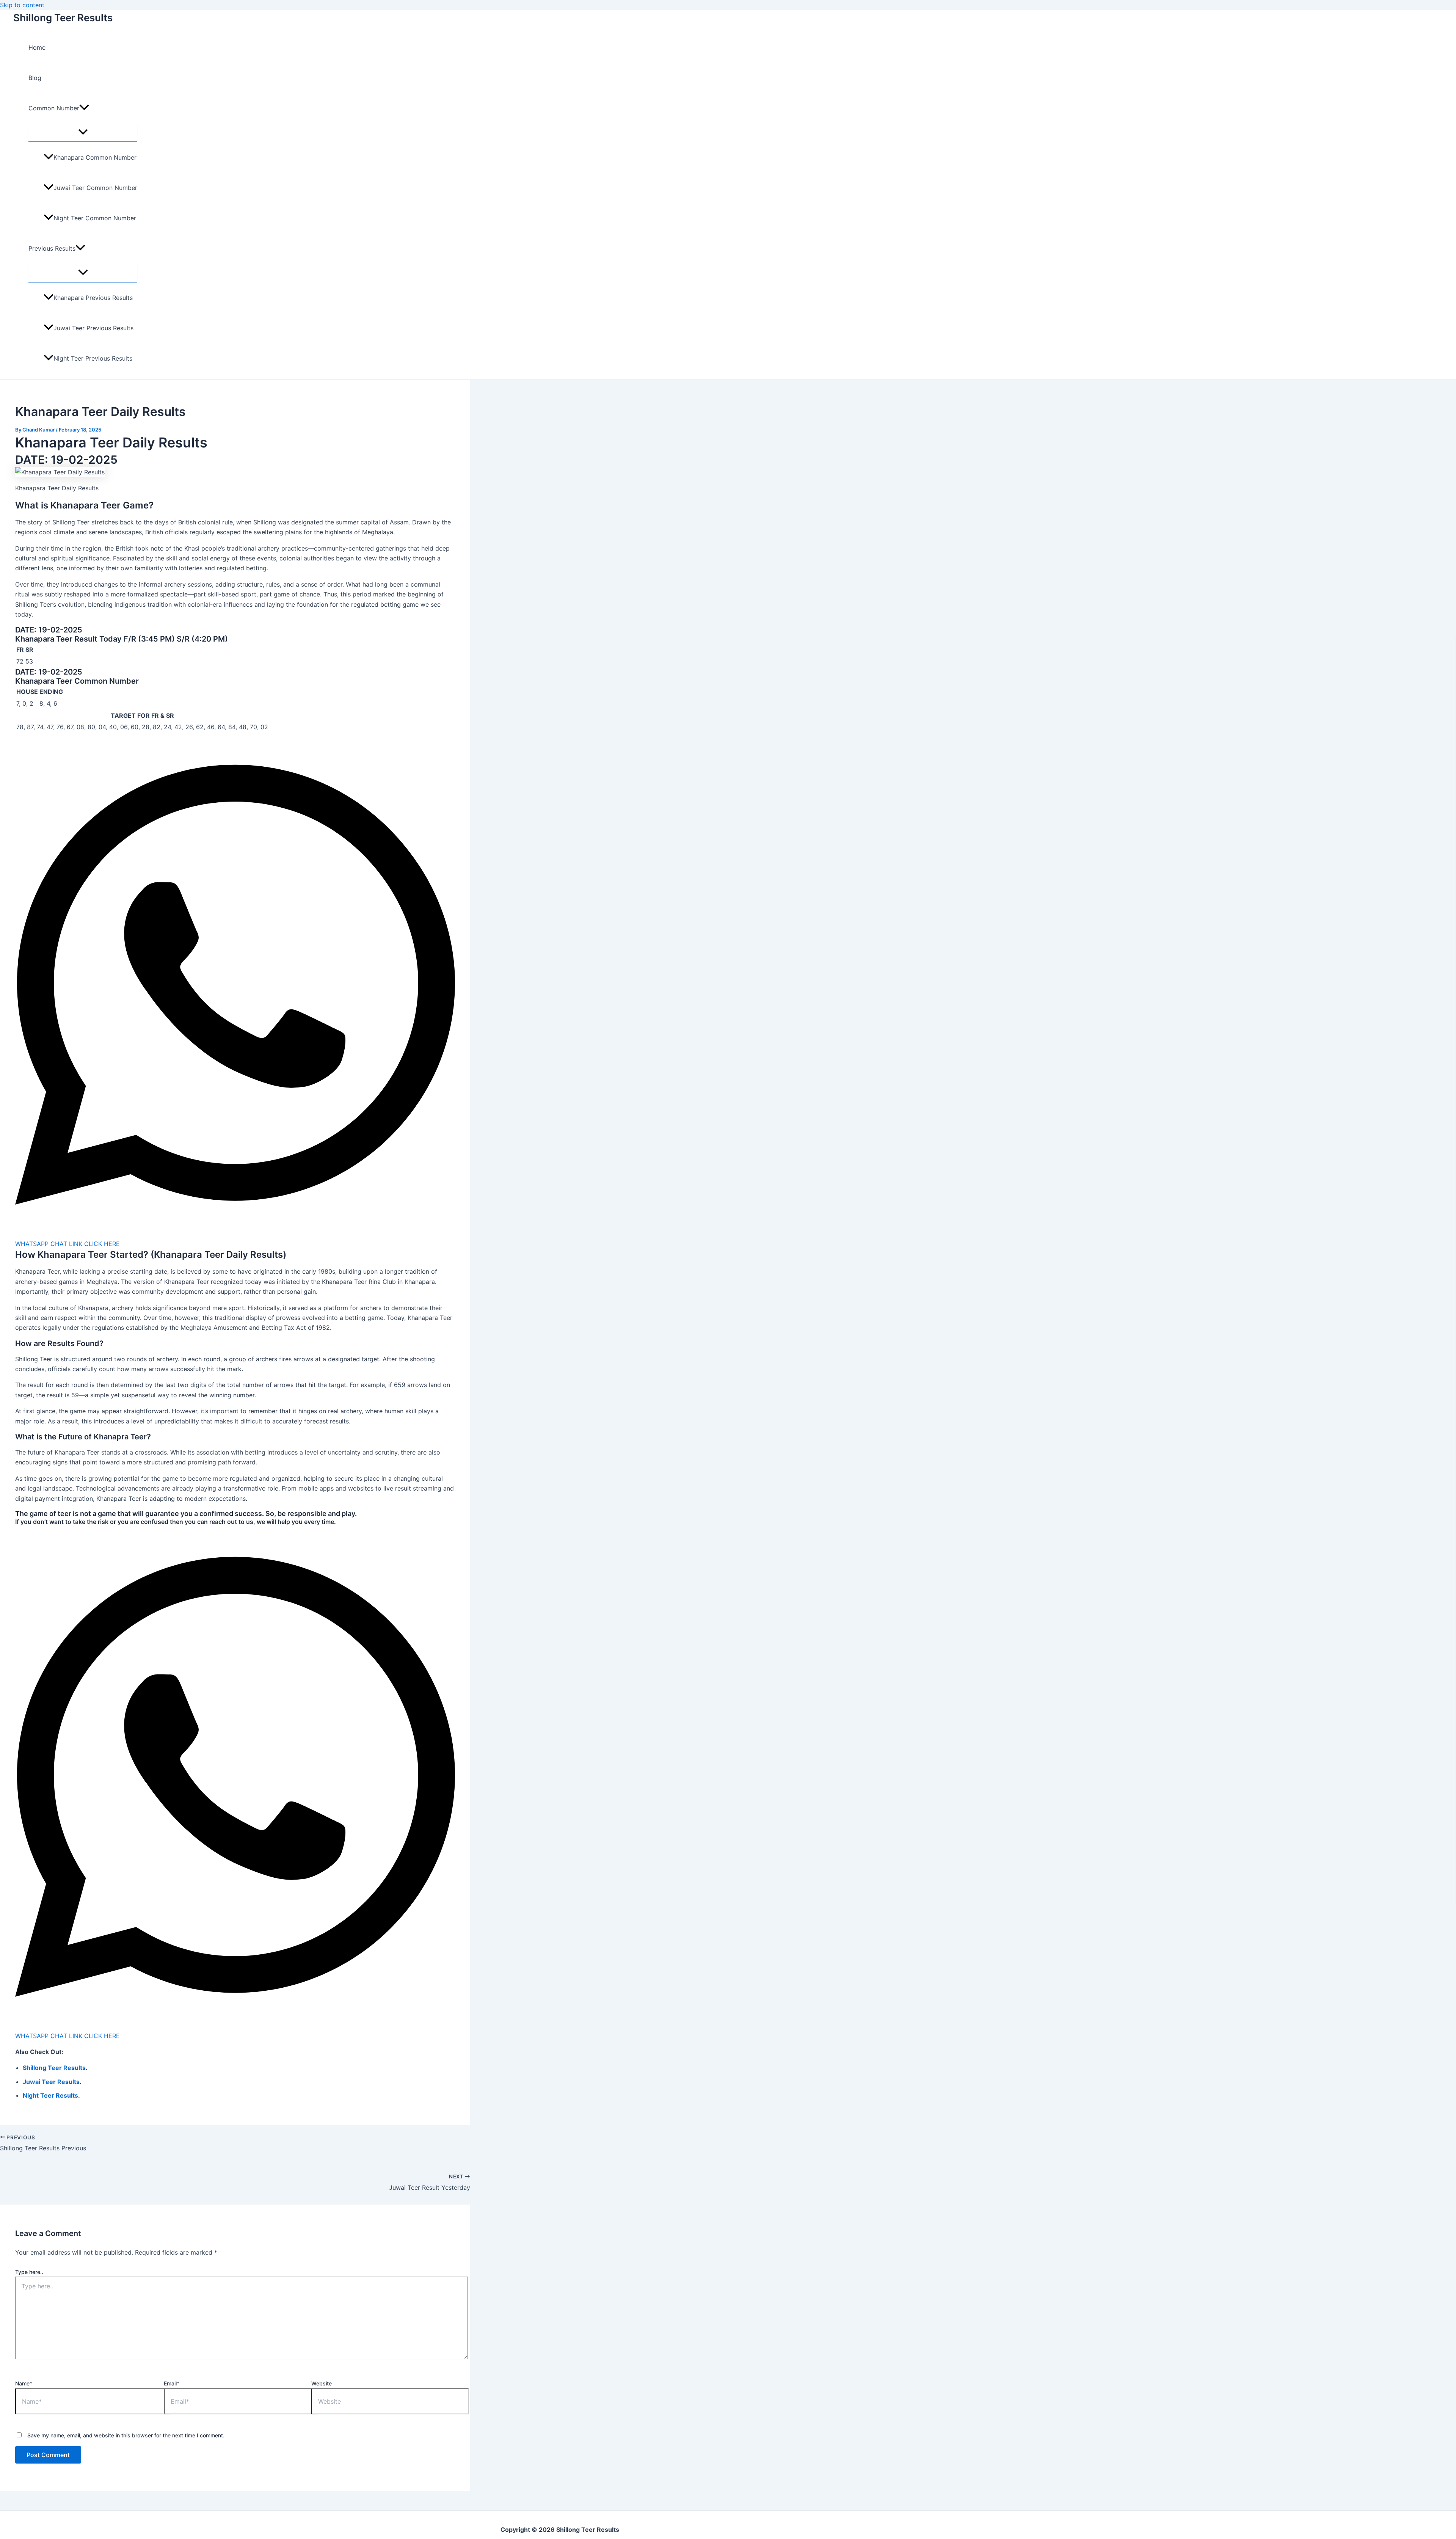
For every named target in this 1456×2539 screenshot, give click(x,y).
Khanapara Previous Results (93, 298)
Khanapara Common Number (95, 157)
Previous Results (52, 248)
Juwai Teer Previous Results (93, 328)
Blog (35, 78)
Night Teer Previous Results (93, 358)
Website (322, 2383)
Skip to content (22, 5)
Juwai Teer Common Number (95, 188)
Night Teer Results (50, 2095)
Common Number (54, 108)
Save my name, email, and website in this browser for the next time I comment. (126, 2435)
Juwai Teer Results (51, 2082)
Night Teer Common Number (95, 218)
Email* (172, 2383)
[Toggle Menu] (83, 132)
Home (37, 47)
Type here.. (29, 2272)
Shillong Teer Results (63, 18)
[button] (84, 108)
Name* (24, 2383)
